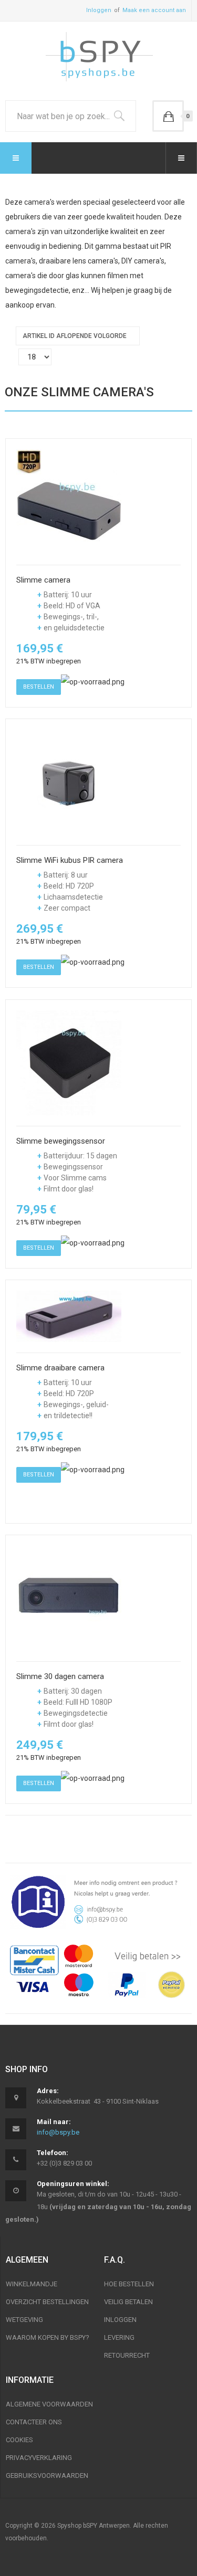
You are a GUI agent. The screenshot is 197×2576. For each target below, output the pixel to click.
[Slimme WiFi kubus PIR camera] (69, 782)
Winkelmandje (32, 2284)
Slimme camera (43, 580)
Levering (119, 2337)
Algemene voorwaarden (49, 2404)
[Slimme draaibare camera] (69, 1316)
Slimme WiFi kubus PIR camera (70, 861)
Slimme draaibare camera (60, 1368)
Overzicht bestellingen (47, 2302)
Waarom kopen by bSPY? (48, 2337)
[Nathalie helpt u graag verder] (98, 1902)
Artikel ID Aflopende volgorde (75, 336)
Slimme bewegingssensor (61, 1141)
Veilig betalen (128, 2302)
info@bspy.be (58, 2132)
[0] (168, 116)
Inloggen (99, 10)
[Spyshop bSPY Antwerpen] (99, 58)
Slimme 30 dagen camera (60, 1677)
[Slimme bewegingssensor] (69, 1062)
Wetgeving (24, 2320)
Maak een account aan (154, 10)
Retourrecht (127, 2355)
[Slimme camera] (69, 501)
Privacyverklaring (39, 2458)
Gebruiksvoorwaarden (47, 2475)
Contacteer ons (34, 2422)
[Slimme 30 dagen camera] (69, 1598)
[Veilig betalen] (98, 1971)
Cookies (19, 2440)
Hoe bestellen (129, 2284)
